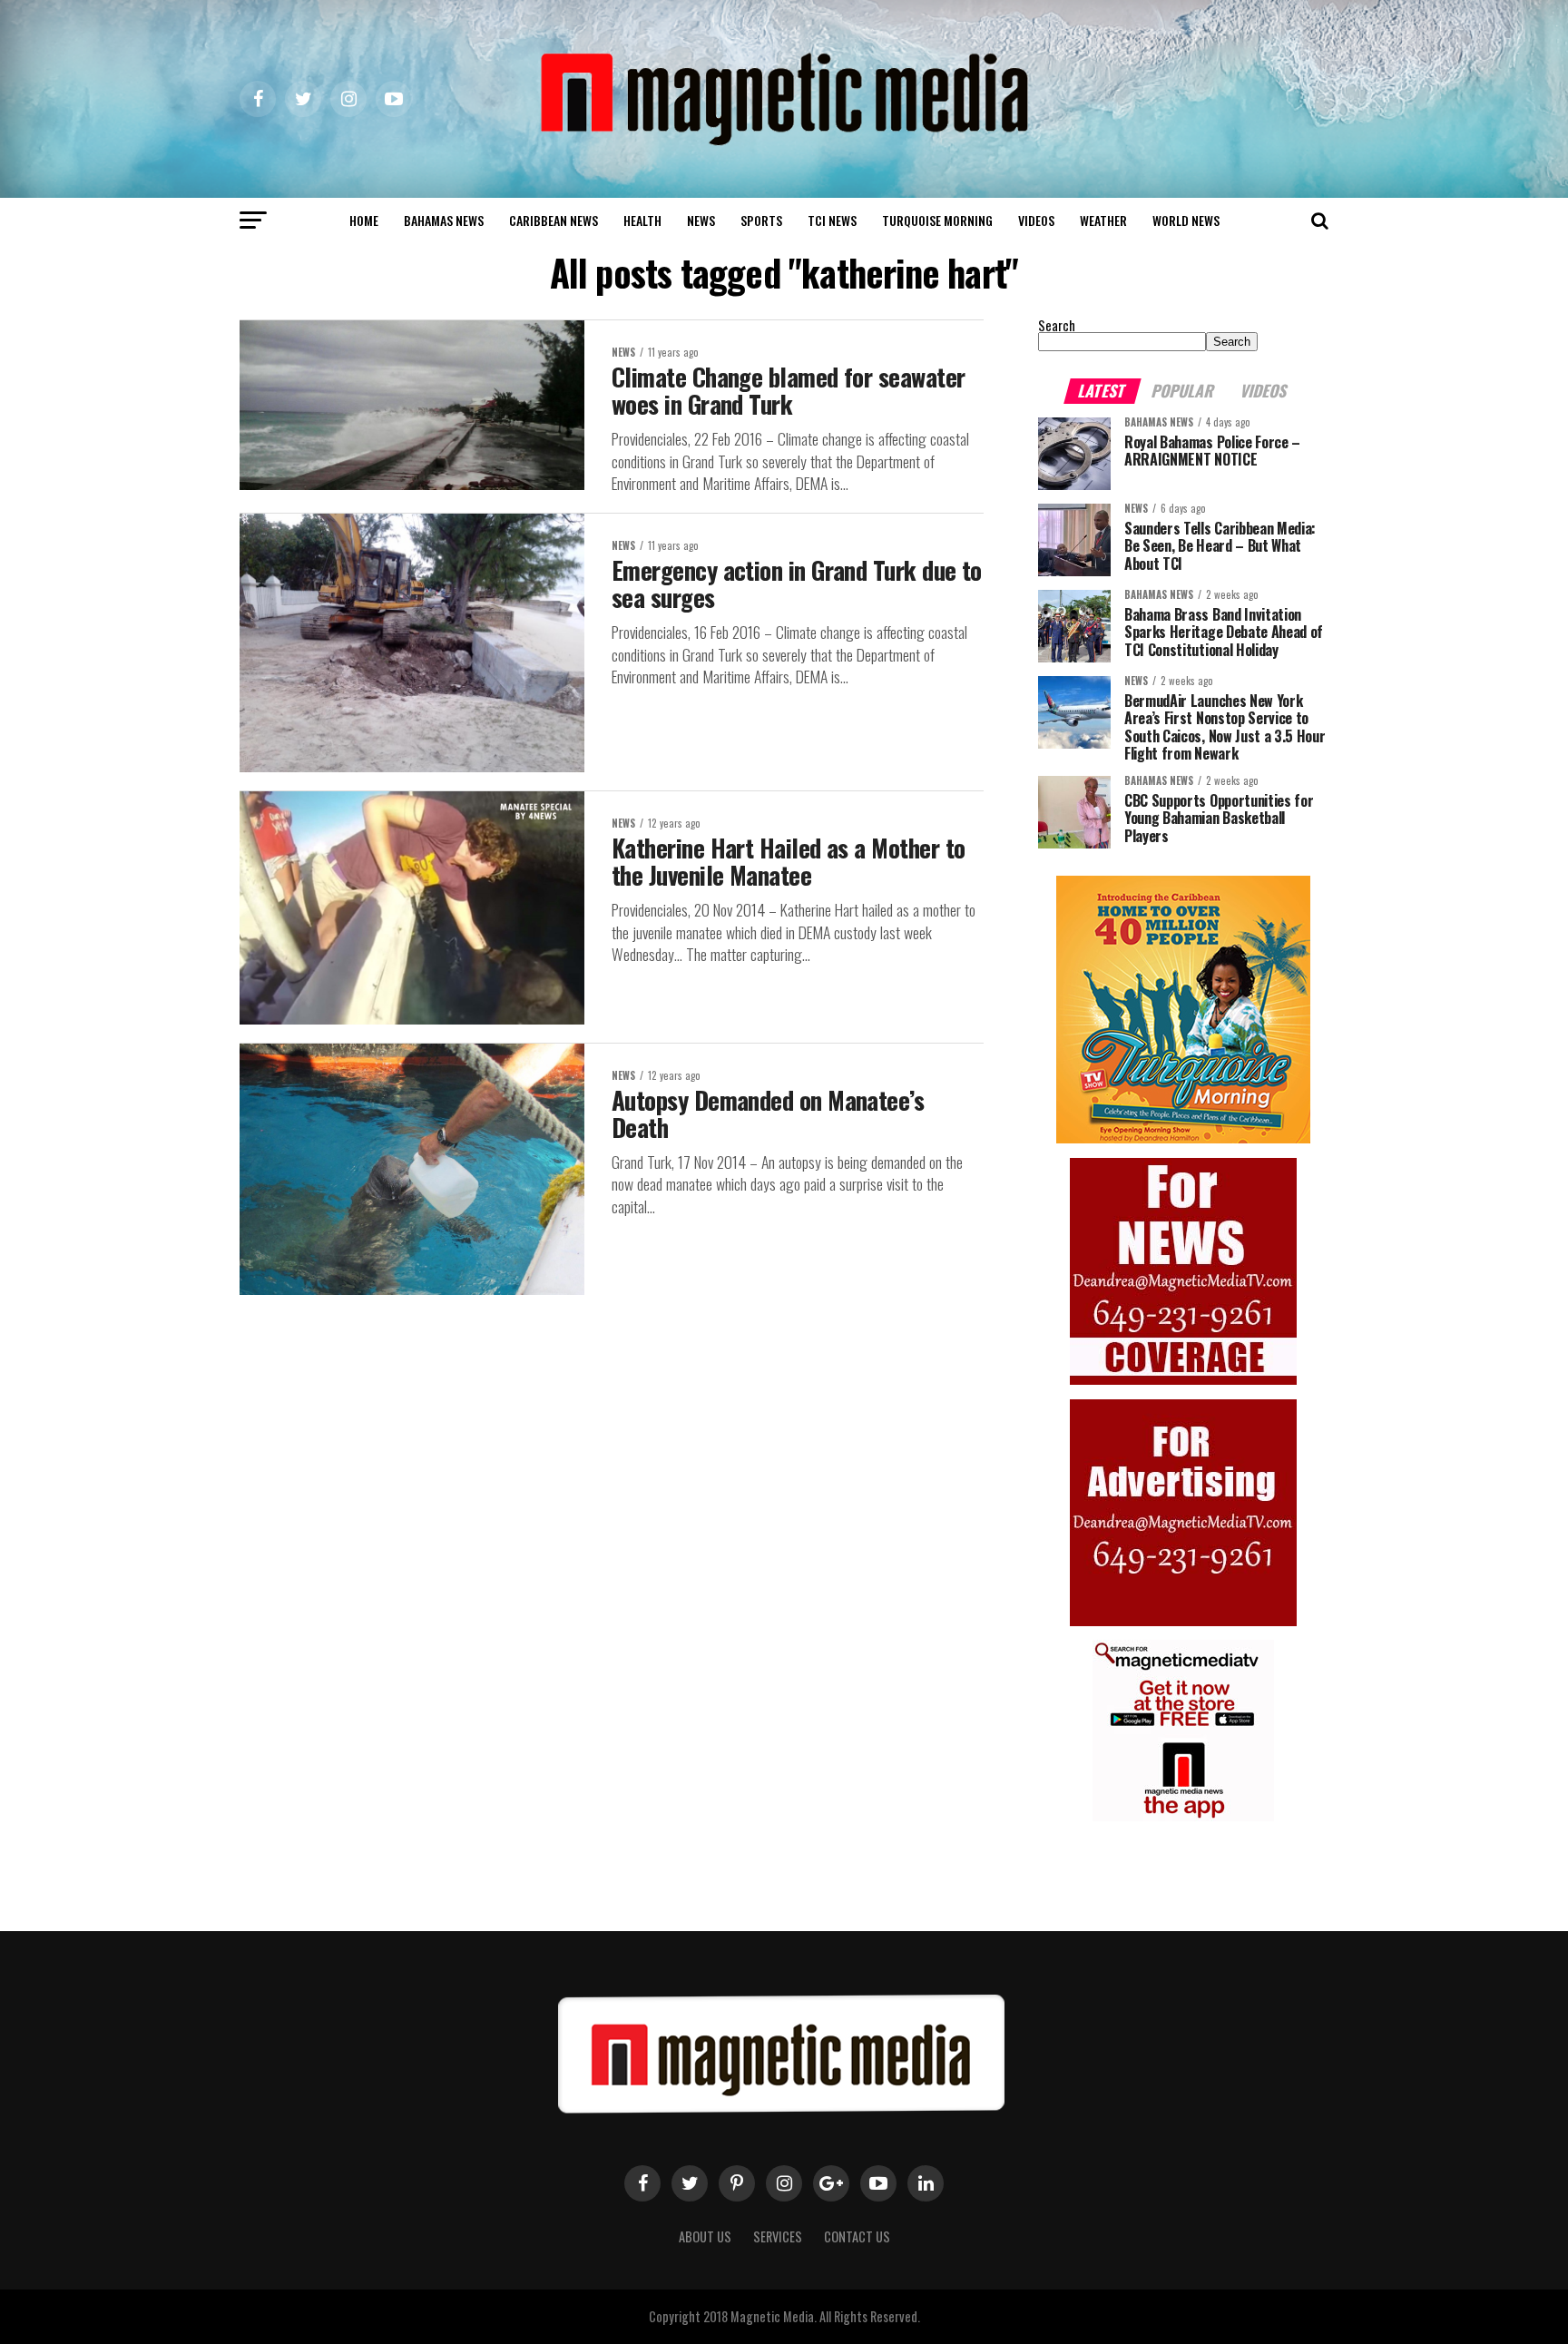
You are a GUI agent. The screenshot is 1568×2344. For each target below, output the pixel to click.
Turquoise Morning (937, 220)
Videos (1036, 220)
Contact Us (857, 2236)
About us (705, 2236)
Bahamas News (444, 220)
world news (1186, 220)
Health (642, 220)
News (701, 220)
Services (778, 2236)
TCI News (832, 220)
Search (1057, 325)
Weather (1103, 220)
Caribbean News (554, 220)
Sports (761, 220)
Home (364, 220)
